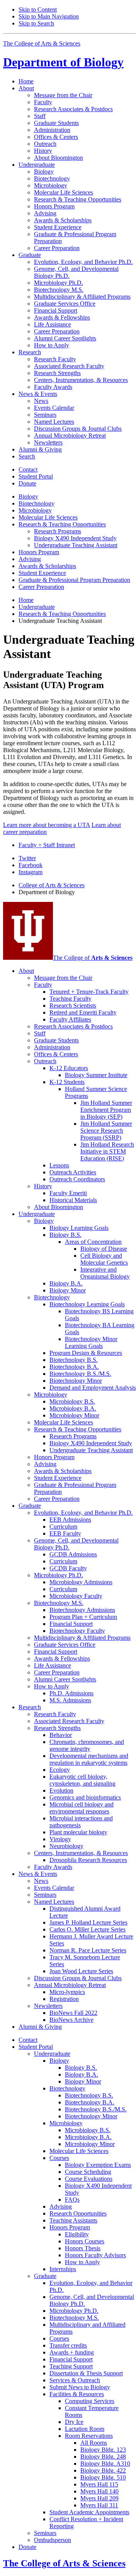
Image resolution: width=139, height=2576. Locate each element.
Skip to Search (36, 23)
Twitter (27, 858)
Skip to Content (38, 9)
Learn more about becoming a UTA (47, 825)
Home (26, 81)
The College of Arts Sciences (42, 43)
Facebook (31, 865)
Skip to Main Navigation (49, 16)
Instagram (31, 872)
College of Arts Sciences (52, 885)
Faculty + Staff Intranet (47, 845)
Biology (63, 62)
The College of (93, 958)
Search (27, 456)
